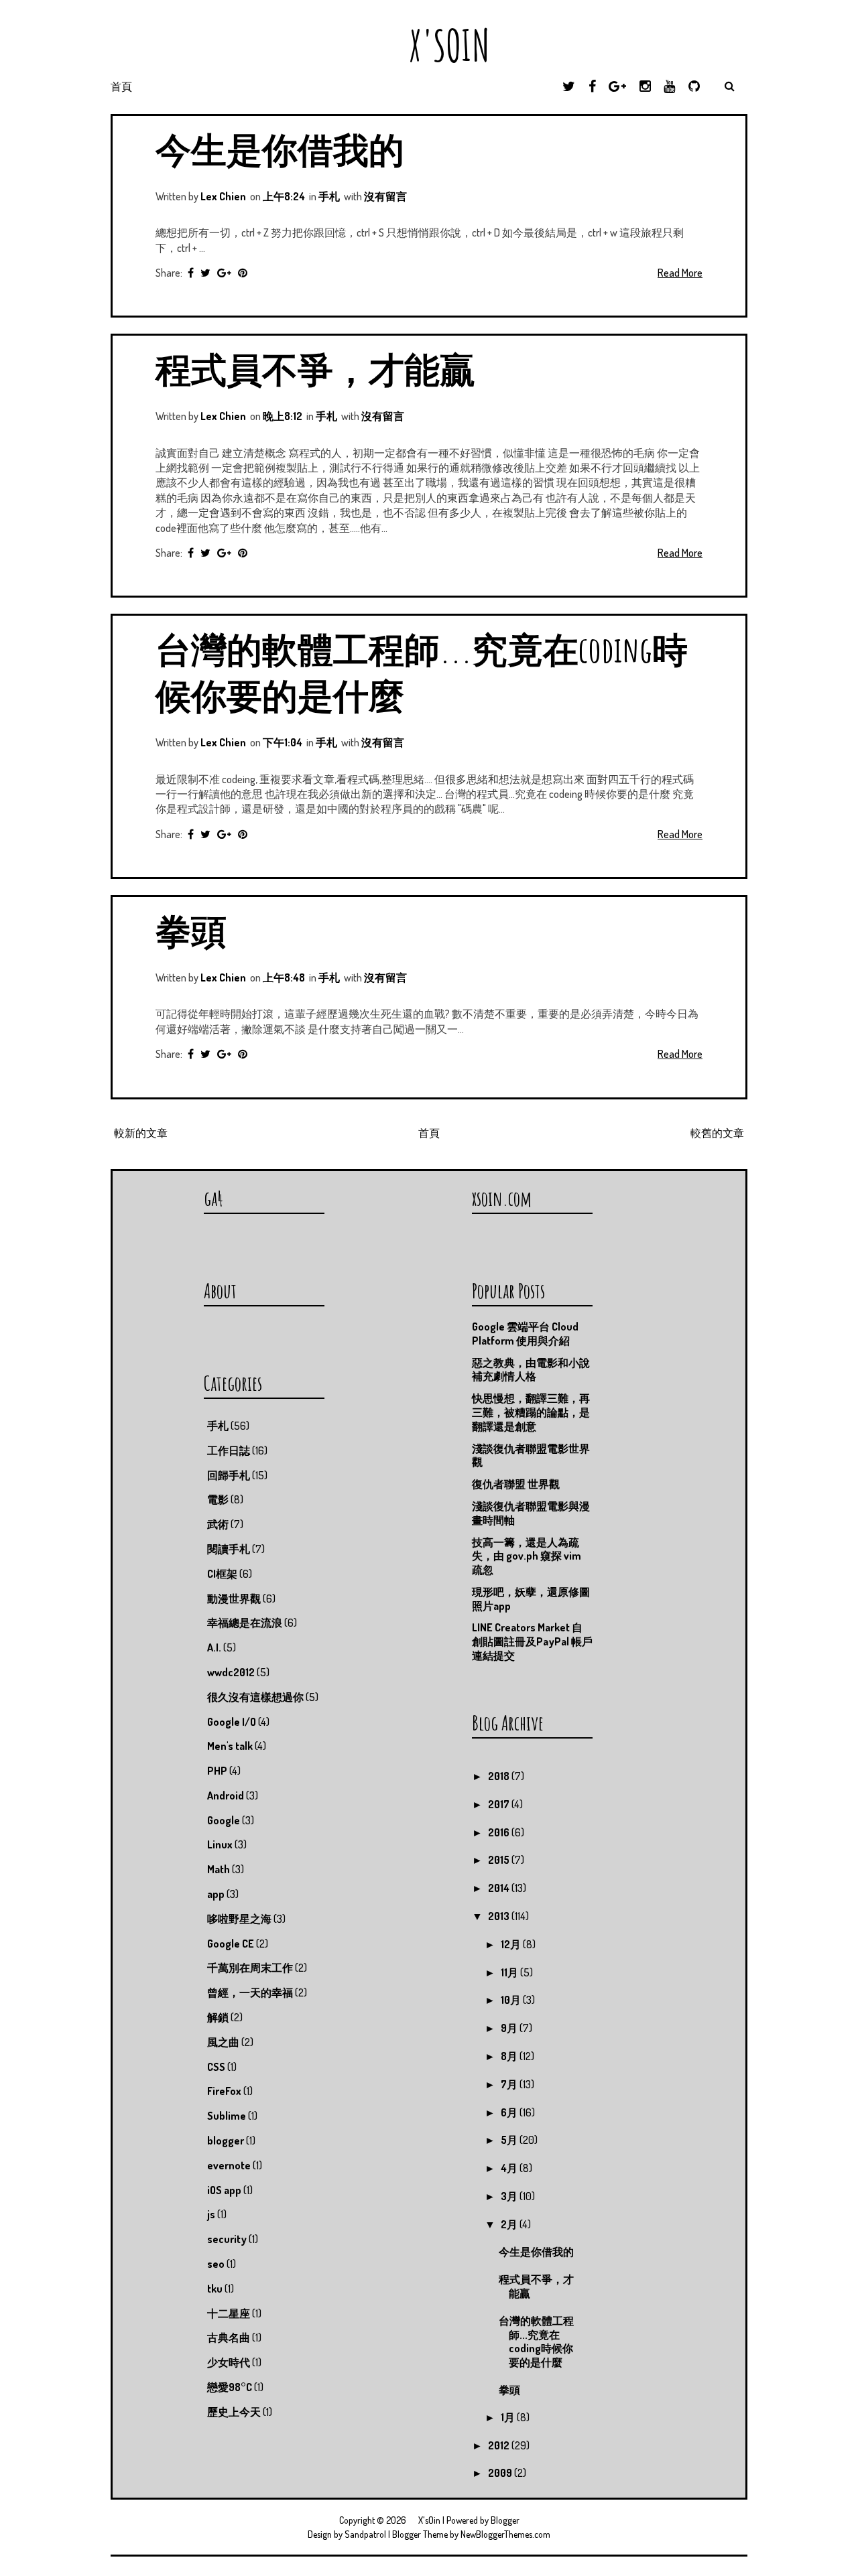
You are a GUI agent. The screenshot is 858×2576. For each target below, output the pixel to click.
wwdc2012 (231, 1672)
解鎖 (218, 2017)
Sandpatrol (365, 2534)
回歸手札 (229, 1475)
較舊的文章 (717, 1133)
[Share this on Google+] (224, 273)
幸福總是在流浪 (245, 1623)
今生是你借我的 (280, 149)
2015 (500, 1860)
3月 (510, 2196)
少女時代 (229, 2362)
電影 (218, 1499)
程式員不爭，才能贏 (315, 369)
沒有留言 (385, 196)
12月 (512, 1944)
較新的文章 (141, 1133)
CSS (216, 2067)
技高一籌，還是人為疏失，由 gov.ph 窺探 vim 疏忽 (527, 1556)
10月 (512, 2000)
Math (219, 1869)
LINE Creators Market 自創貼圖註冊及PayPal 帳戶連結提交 (532, 1641)
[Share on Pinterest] (243, 273)
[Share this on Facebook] (191, 273)
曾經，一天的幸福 (250, 1992)
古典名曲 (229, 2337)
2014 (500, 1888)
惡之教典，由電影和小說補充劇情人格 (531, 1370)
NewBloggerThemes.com (505, 2534)
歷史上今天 (234, 2412)
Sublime (227, 2116)
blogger (226, 2141)
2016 (500, 1832)
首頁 (121, 86)
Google (224, 1820)
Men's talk (230, 1746)
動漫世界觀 (234, 1599)
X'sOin (429, 45)
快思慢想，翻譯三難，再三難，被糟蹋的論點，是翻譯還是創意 (531, 1412)
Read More (680, 273)
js (211, 2214)
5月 (510, 2140)
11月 (510, 1972)
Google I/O (232, 1722)
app (216, 1894)
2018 (500, 1776)
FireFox (224, 2091)
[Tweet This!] (205, 273)
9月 (510, 2028)
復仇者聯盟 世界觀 (516, 1484)
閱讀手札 (229, 1549)
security (227, 2239)
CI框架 (222, 1574)
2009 (501, 2473)
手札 (329, 196)
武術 (218, 1524)
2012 (500, 2445)
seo (216, 2264)
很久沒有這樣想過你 (255, 1697)
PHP (217, 1771)
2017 (500, 1804)
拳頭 (191, 930)
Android (226, 1795)
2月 (510, 2224)
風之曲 (223, 2042)
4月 (510, 2168)
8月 (510, 2056)
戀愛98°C (230, 2387)
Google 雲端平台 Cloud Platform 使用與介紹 (525, 1334)
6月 (510, 2112)
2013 (500, 1916)
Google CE (231, 1944)
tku (215, 2289)
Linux (220, 1844)
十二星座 (229, 2313)
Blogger (505, 2520)
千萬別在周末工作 (250, 1968)
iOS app (224, 2190)
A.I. (214, 1647)
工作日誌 (229, 1450)
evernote (229, 2165)
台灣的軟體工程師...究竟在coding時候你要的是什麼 (536, 2342)
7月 (510, 2084)
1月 (509, 2417)
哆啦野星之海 (239, 1919)
